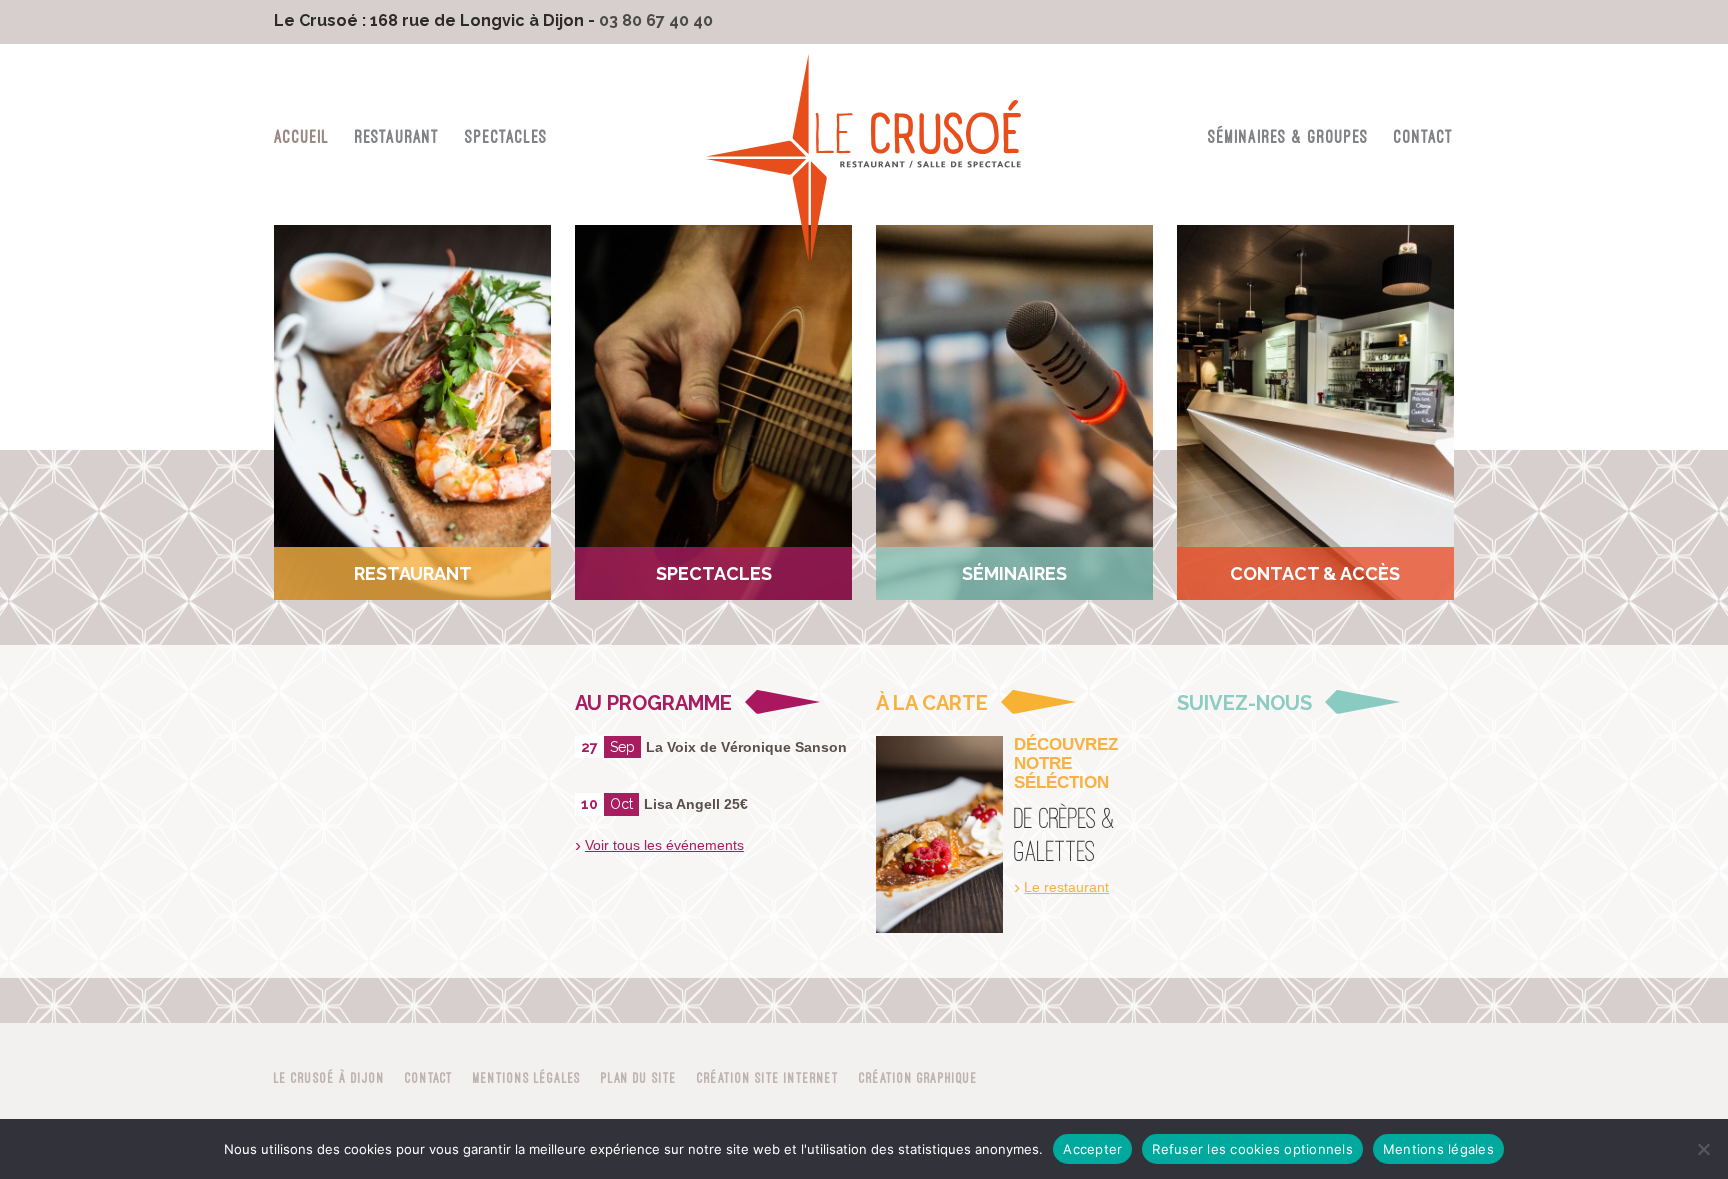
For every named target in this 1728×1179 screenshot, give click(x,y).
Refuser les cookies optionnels (1252, 1149)
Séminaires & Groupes (1288, 137)
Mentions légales (527, 1078)
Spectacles (506, 137)
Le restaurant (1066, 887)
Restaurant (397, 137)
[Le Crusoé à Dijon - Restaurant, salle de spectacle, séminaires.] (864, 161)
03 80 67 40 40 (656, 20)
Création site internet (768, 1078)
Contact (1424, 137)
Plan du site (639, 1078)
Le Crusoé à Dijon (329, 1078)
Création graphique (918, 1078)
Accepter (1092, 1149)
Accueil (302, 137)
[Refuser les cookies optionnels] (1703, 1149)
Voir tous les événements (664, 845)
